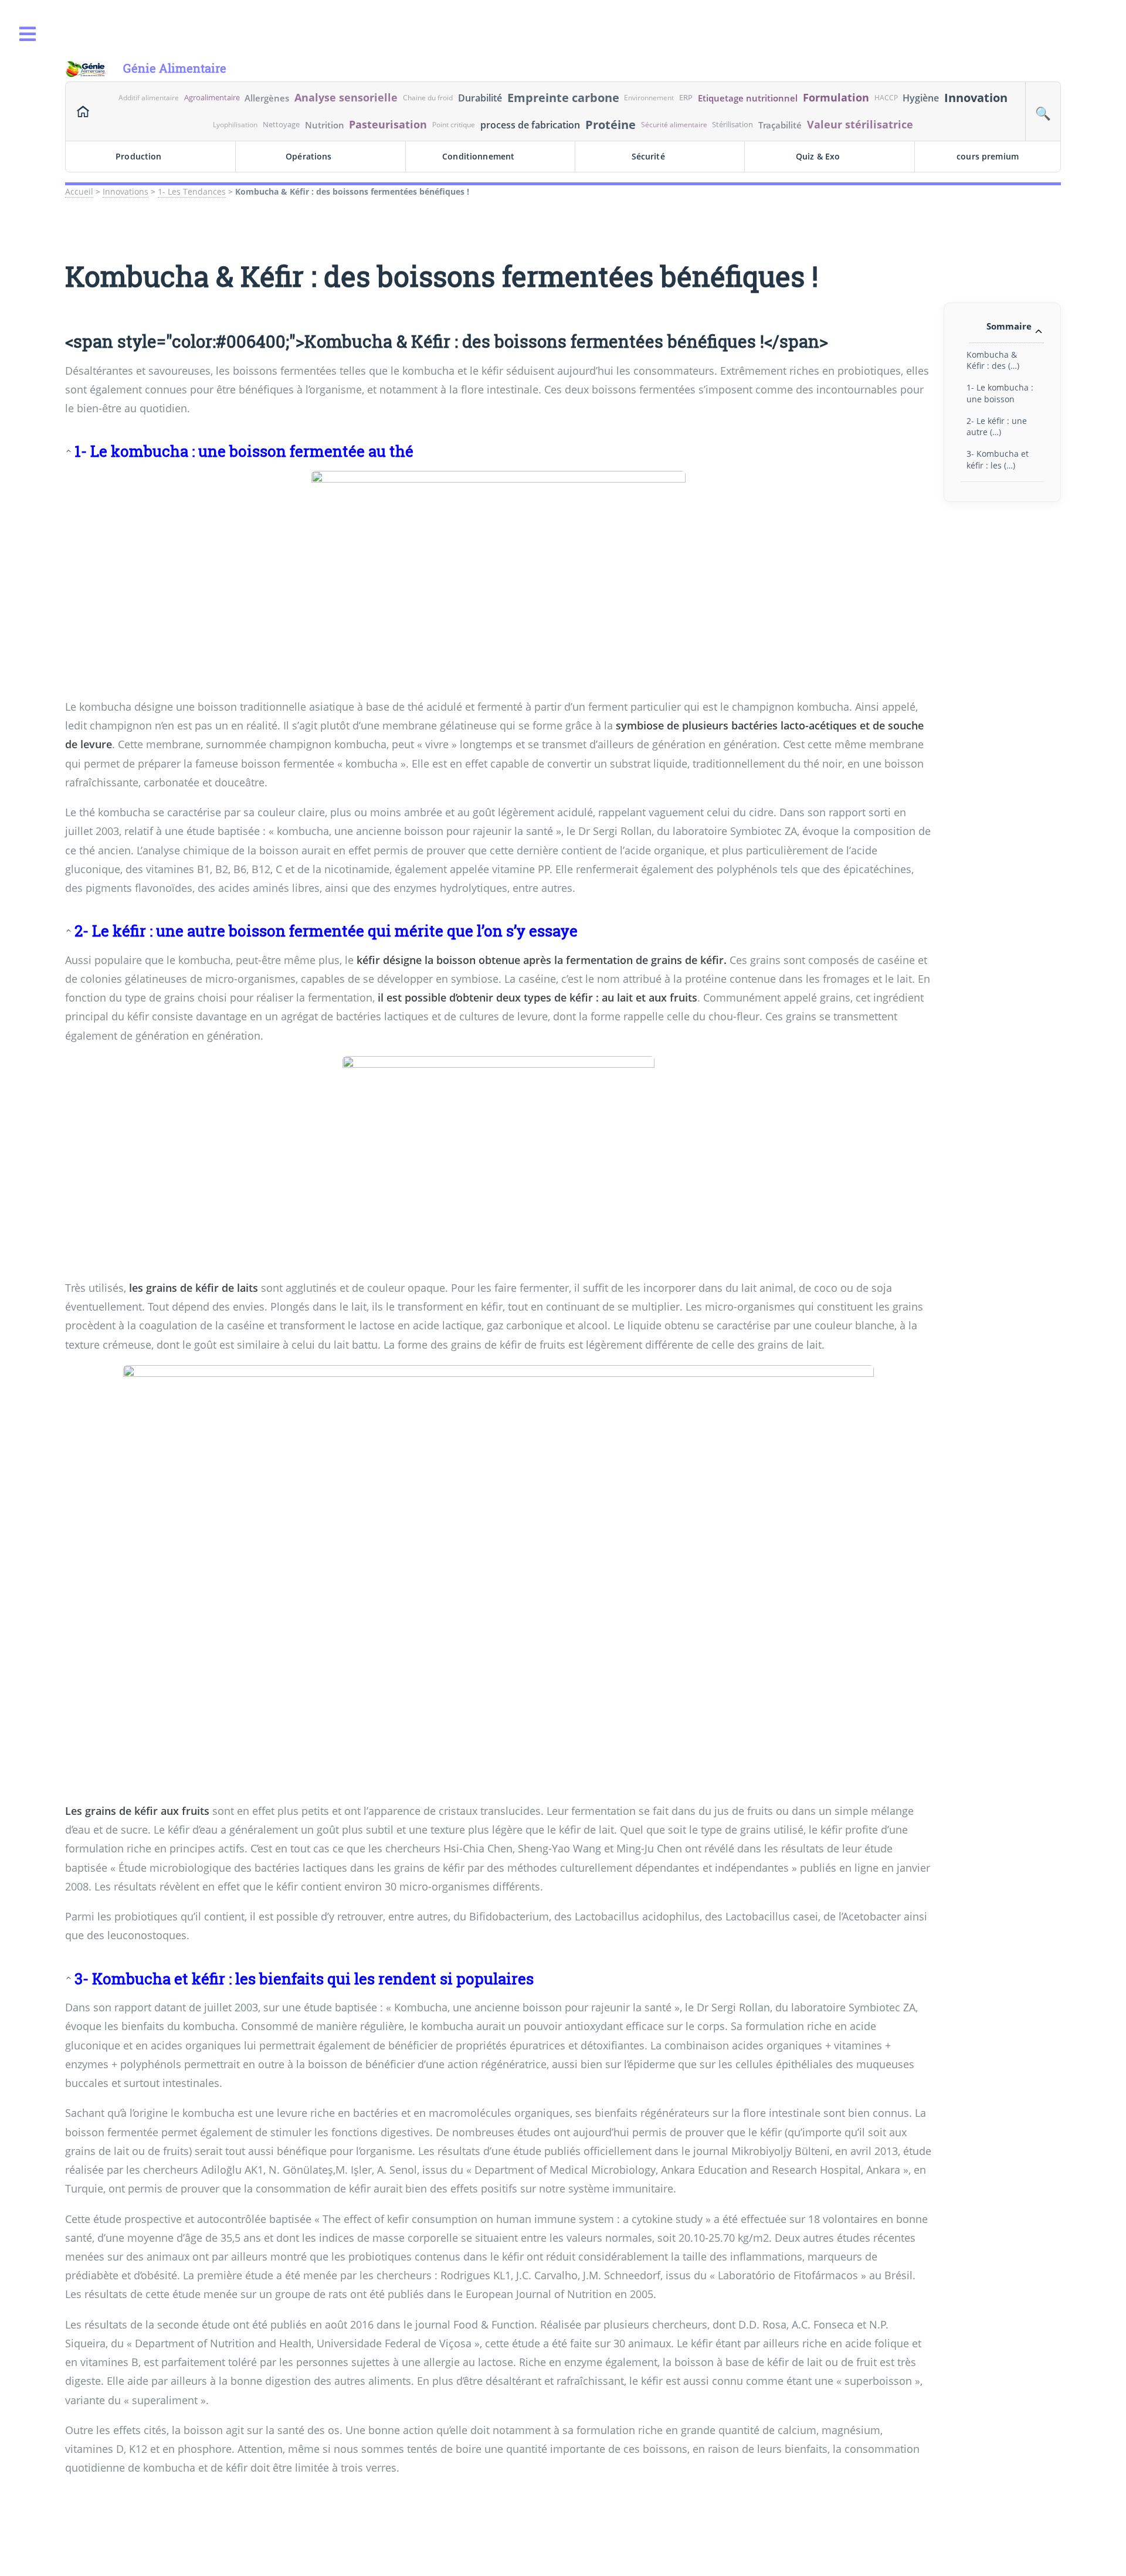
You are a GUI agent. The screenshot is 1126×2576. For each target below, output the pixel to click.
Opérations (308, 156)
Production (138, 156)
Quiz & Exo (818, 156)
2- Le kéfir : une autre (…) (997, 426)
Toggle (28, 34)
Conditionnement (478, 156)
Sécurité (648, 156)
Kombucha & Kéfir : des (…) (993, 360)
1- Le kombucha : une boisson (1000, 393)
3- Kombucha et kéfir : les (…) (998, 459)
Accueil (79, 191)
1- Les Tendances (192, 191)
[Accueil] (83, 111)
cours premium (988, 156)
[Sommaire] (70, 451)
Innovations (126, 191)
